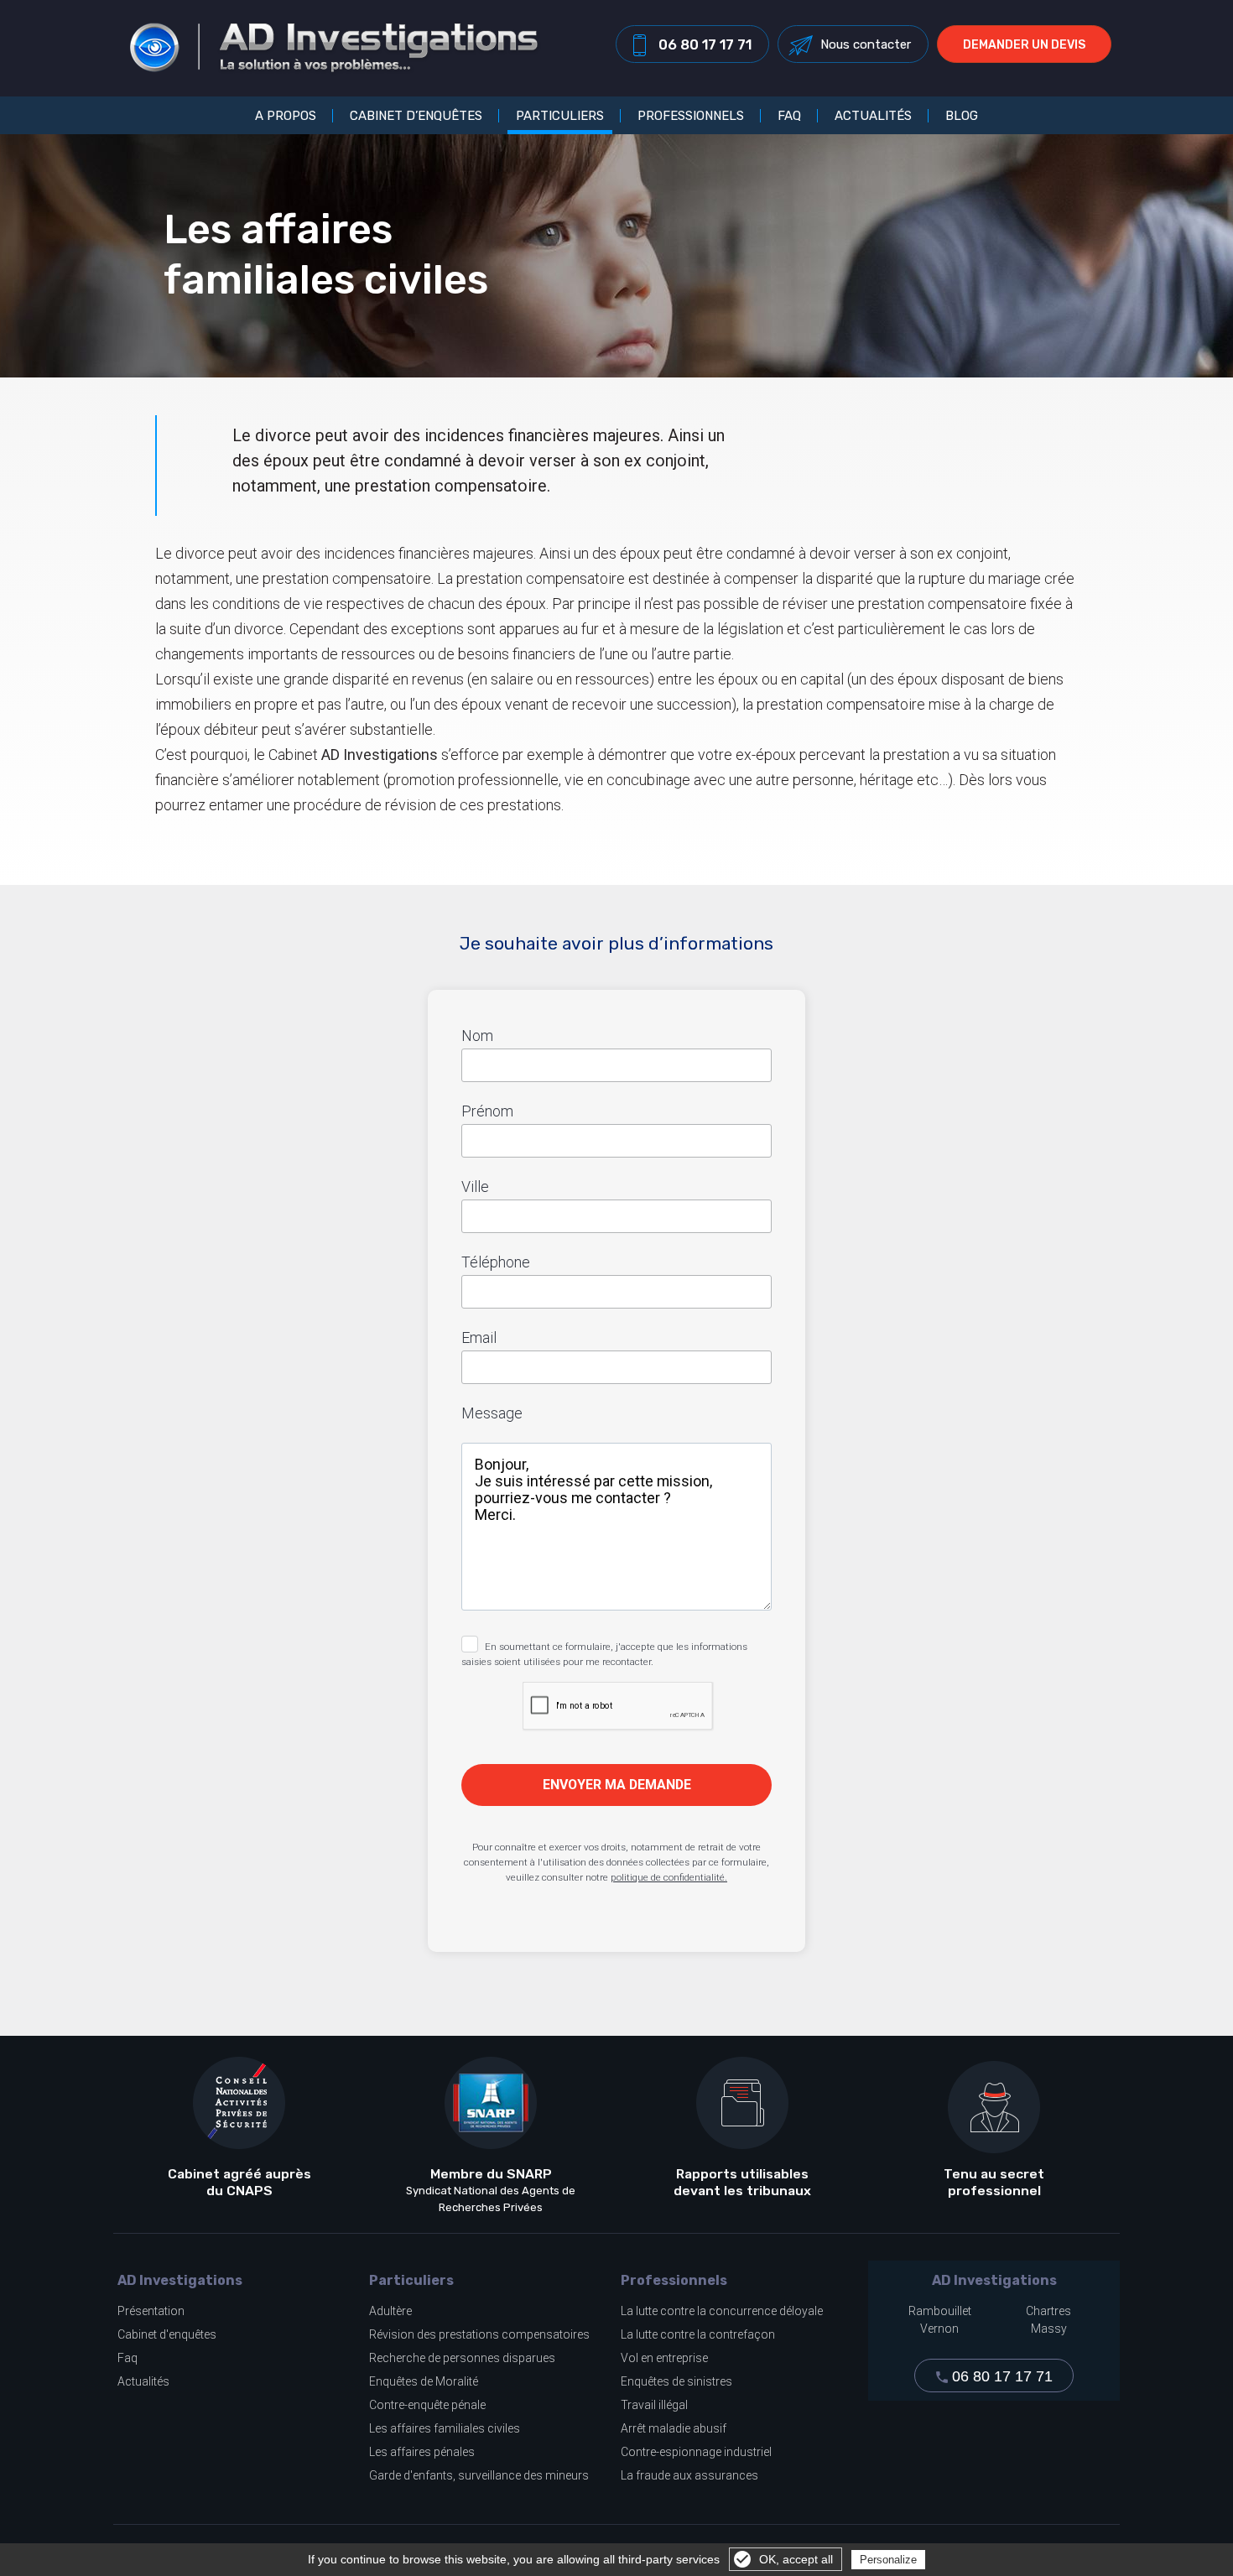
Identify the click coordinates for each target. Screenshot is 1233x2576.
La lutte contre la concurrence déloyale (722, 2311)
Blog (962, 115)
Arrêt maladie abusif (674, 2428)
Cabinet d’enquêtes (416, 115)
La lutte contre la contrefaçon (698, 2334)
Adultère (390, 2311)
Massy (1049, 2329)
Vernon (939, 2329)
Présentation (151, 2311)
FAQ (789, 115)
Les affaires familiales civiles (445, 2428)
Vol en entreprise (664, 2358)
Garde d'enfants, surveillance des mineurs (479, 2475)
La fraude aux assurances (689, 2475)
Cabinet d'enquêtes (167, 2334)
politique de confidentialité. (669, 1877)
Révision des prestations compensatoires (479, 2334)
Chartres (1048, 2311)
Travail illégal (654, 2405)
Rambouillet (940, 2311)
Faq (127, 2358)
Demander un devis (1024, 45)
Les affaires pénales (422, 2452)
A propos (286, 115)
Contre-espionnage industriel (696, 2452)
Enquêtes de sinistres (676, 2381)
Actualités (873, 115)
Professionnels (691, 115)
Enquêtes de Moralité (424, 2381)
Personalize (888, 2560)
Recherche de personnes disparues (462, 2358)
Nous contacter (866, 44)
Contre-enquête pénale (427, 2405)
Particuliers (560, 115)
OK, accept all (796, 2559)
